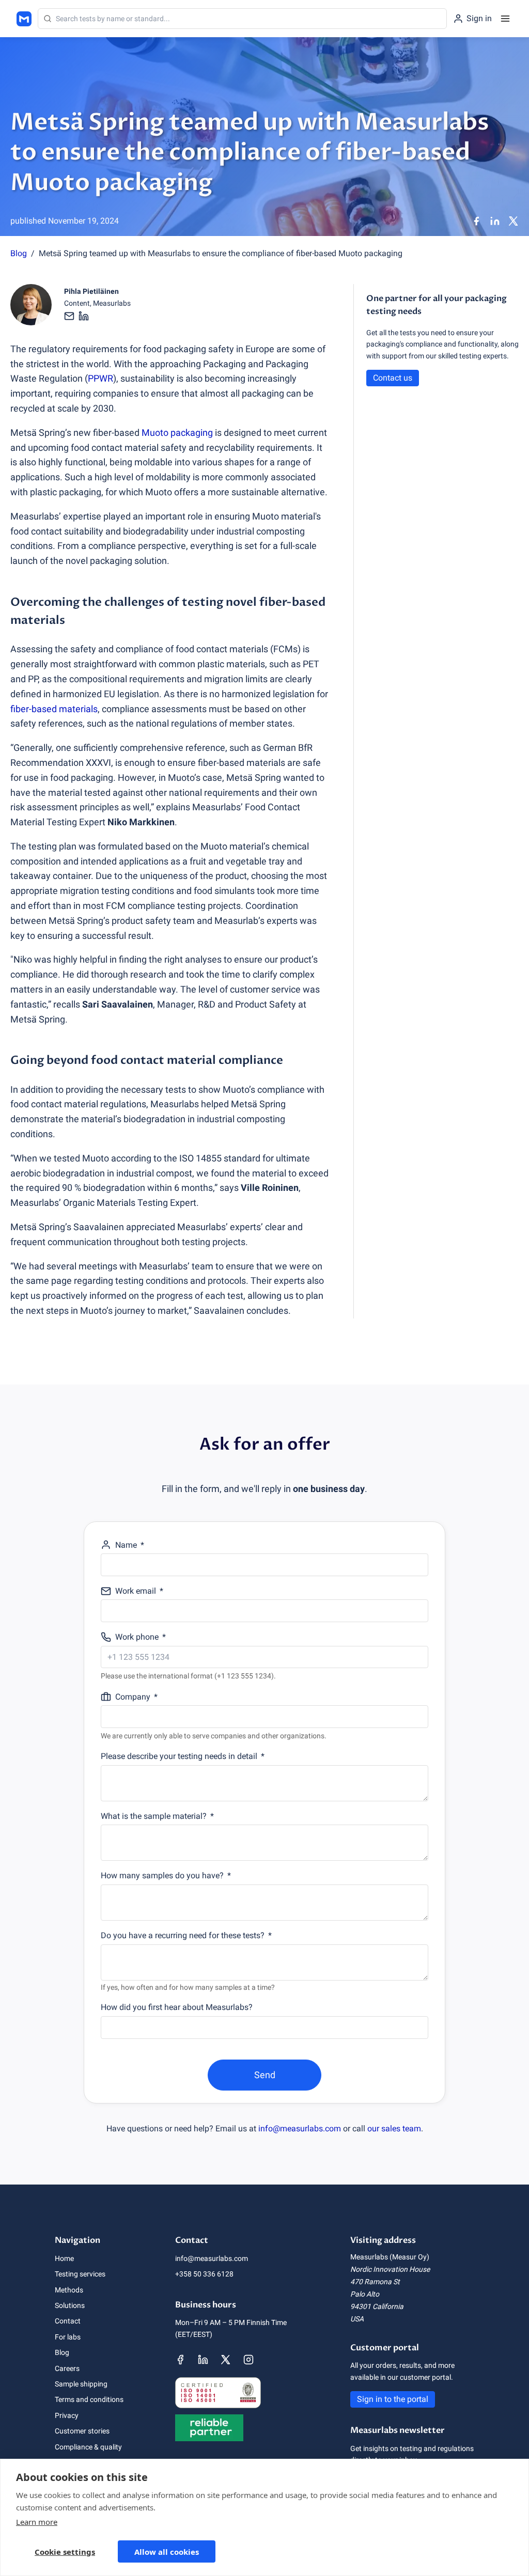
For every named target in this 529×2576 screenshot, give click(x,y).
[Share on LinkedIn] (495, 221)
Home (64, 2258)
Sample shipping (81, 2384)
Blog (19, 253)
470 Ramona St (375, 2282)
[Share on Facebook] (476, 221)
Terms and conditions (89, 2399)
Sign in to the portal (393, 2399)
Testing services (80, 2274)
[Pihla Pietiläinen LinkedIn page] (84, 316)
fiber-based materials (54, 709)
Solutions (70, 2305)
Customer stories (82, 2431)
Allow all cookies (167, 2552)
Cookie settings (65, 2552)
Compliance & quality (88, 2447)
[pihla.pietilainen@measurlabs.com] (70, 316)
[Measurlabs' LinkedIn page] (203, 2360)
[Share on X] (514, 221)
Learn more (37, 2522)
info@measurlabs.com (300, 2129)
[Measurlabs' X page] (226, 2360)
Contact (68, 2321)
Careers (67, 2368)
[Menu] (505, 19)
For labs (68, 2337)
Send (265, 2075)
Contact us (393, 378)
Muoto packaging (177, 433)
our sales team (394, 2129)
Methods (69, 2290)
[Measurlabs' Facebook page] (180, 2360)
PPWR (100, 378)
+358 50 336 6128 (204, 2274)
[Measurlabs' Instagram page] (248, 2360)
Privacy (67, 2415)
